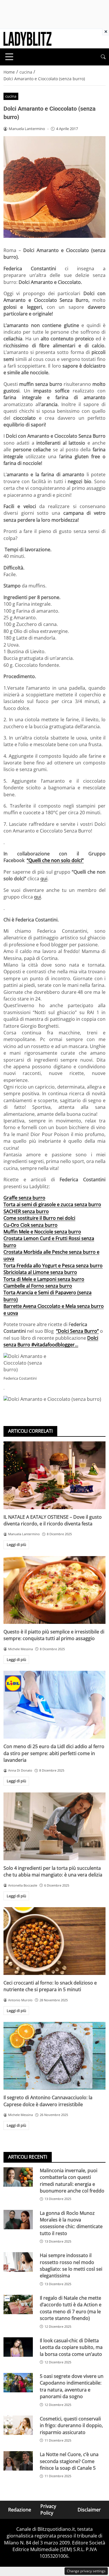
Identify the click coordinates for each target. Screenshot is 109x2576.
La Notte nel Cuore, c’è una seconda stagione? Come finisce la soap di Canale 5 (69, 2461)
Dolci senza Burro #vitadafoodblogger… (51, 1341)
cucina (11, 96)
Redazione (20, 2510)
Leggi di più (16, 1544)
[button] (103, 57)
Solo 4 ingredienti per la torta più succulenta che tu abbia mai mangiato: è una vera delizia (53, 1871)
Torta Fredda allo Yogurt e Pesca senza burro (53, 1266)
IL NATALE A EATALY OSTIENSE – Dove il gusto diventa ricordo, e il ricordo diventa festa (53, 1520)
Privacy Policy (48, 2510)
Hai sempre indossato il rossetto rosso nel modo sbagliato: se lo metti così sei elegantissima (71, 2265)
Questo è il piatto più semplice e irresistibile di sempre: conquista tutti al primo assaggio (54, 1635)
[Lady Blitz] (27, 38)
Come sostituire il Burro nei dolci (39, 1218)
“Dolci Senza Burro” (77, 1331)
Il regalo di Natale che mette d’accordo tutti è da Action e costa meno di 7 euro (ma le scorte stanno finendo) (71, 2308)
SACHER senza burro (26, 1211)
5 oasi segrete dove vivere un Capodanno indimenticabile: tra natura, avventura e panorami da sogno (72, 2386)
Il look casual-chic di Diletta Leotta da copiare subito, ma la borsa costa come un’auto (71, 2347)
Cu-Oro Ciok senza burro (31, 1225)
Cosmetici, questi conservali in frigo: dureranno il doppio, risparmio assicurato (71, 2426)
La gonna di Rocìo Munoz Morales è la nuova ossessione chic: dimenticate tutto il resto (71, 2223)
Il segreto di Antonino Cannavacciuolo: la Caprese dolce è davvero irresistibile (48, 2101)
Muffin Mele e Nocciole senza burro (42, 1232)
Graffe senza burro (24, 1198)
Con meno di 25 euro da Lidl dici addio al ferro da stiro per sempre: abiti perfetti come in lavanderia (54, 1753)
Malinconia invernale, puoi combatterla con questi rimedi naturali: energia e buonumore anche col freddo (72, 2181)
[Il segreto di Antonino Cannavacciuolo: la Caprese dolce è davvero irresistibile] (54, 2056)
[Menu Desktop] (9, 57)
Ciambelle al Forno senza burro (38, 1286)
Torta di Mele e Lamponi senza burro (44, 1279)
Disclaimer (89, 2510)
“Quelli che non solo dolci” (55, 860)
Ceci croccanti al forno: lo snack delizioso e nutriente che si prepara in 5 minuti (50, 1986)
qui (44, 879)
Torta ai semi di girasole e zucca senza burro (52, 1204)
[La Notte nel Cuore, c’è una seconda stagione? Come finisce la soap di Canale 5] (18, 2461)
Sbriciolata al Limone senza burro (40, 1272)
